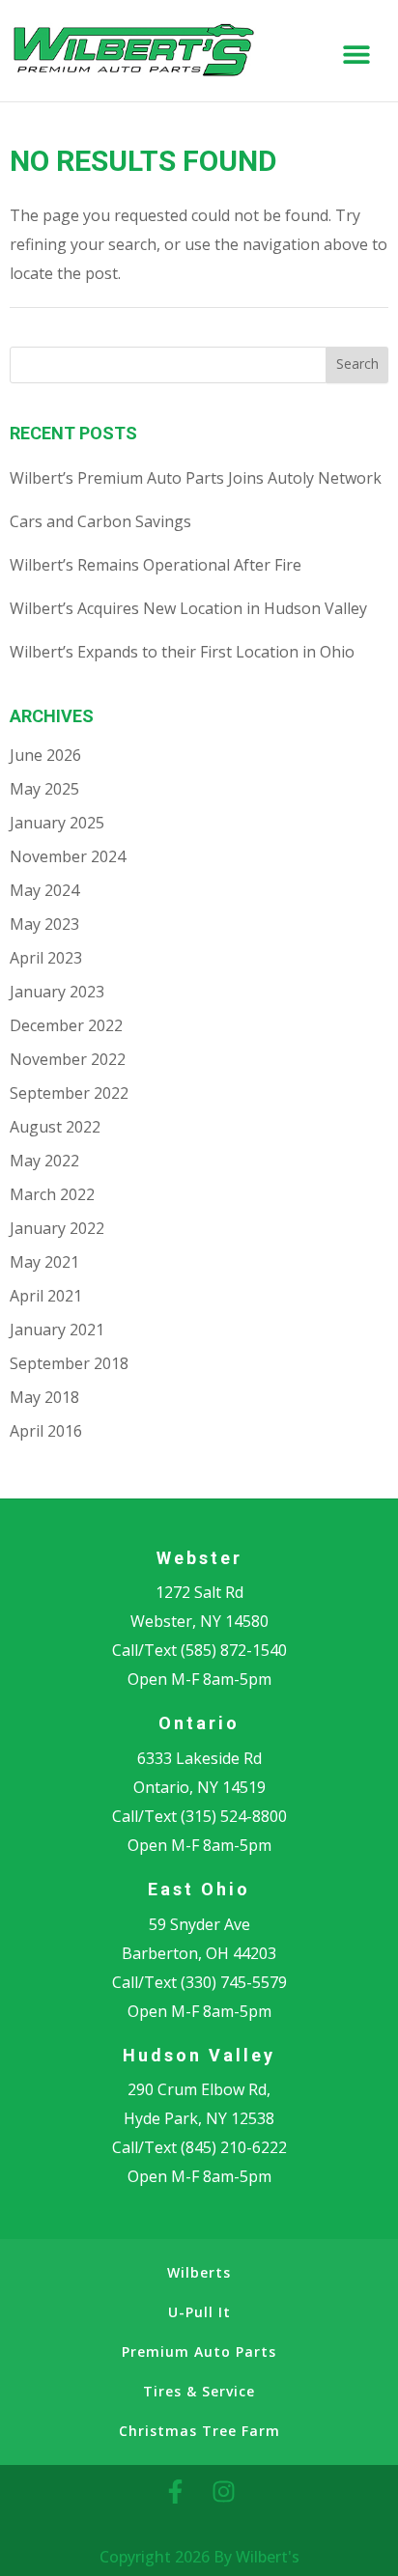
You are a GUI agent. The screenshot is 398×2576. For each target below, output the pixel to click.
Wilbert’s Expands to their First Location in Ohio (182, 652)
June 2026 (45, 755)
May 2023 (44, 924)
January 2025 (57, 823)
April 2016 (46, 1431)
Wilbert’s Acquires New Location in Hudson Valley (188, 608)
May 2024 (44, 890)
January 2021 (57, 1330)
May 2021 (44, 1262)
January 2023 (57, 992)
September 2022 (69, 1093)
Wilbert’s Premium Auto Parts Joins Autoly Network (196, 478)
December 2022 (66, 1025)
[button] (357, 55)
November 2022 (68, 1059)
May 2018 (44, 1397)
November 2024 (68, 856)
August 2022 (55, 1127)
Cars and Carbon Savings (100, 521)
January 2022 (57, 1228)
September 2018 (69, 1363)
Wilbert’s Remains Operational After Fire (156, 565)
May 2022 (44, 1161)
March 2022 (52, 1194)
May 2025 (44, 789)
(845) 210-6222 (234, 2147)
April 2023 (46, 958)
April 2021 (46, 1296)
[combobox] (168, 365)
